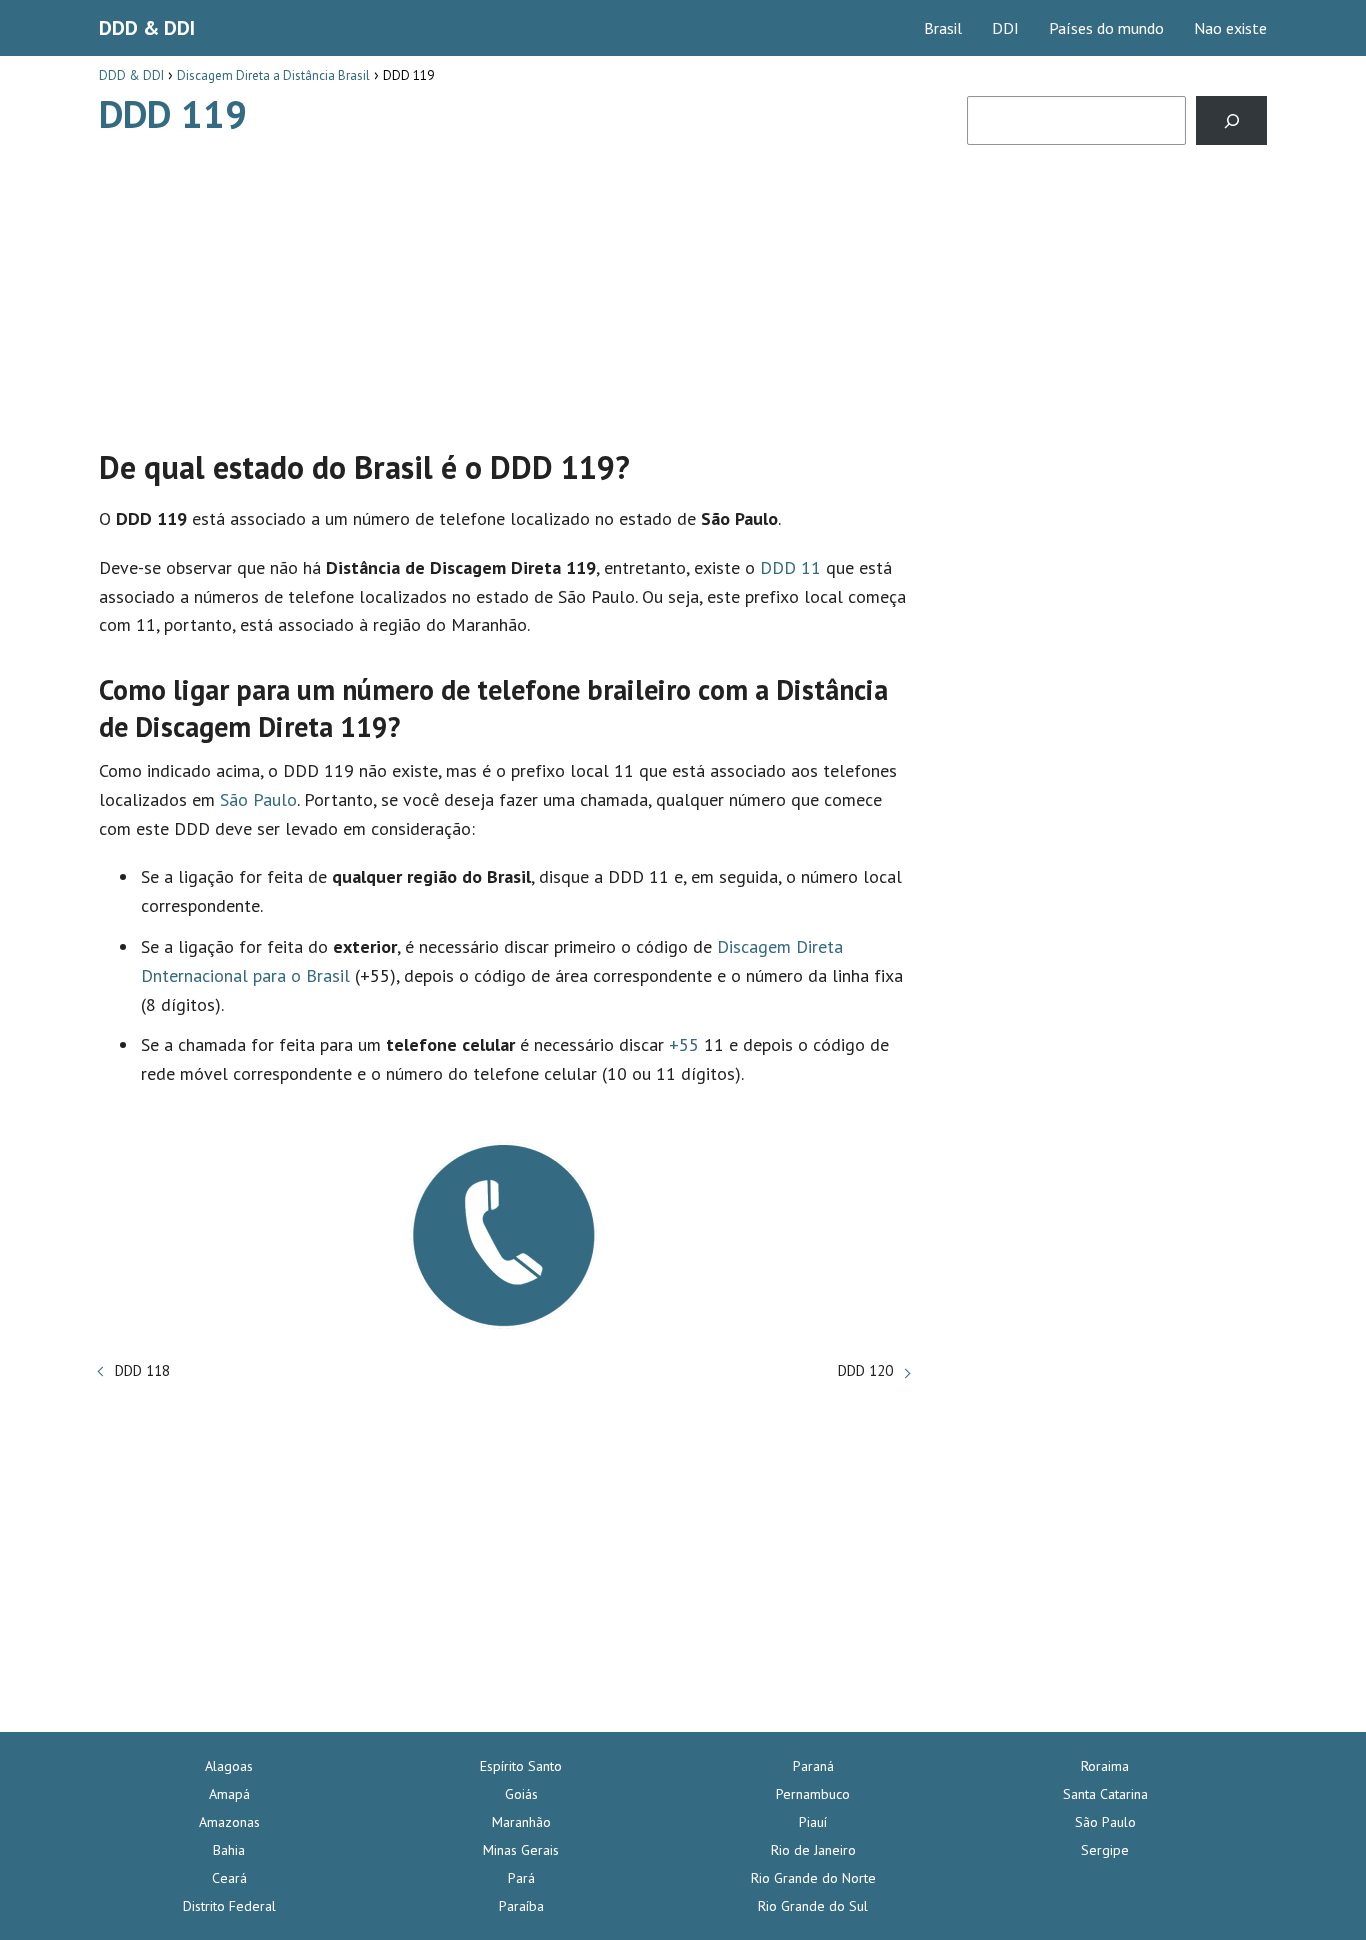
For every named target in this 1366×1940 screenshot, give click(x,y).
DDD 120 (865, 1370)
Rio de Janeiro (813, 1850)
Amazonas (229, 1822)
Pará (521, 1878)
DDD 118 (142, 1370)
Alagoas (229, 1766)
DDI (1005, 28)
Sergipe (1105, 1850)
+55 (684, 1044)
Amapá (229, 1794)
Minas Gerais (521, 1850)
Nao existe (1230, 28)
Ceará (229, 1878)
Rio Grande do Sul (813, 1906)
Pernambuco (813, 1794)
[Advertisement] (504, 283)
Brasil (943, 28)
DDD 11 (790, 567)
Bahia (229, 1850)
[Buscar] (1231, 120)
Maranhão (521, 1822)
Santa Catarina (1105, 1794)
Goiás (521, 1794)
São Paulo (258, 799)
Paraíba (521, 1906)
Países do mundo (1106, 28)
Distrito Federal (229, 1906)
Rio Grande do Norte (813, 1878)
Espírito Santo (521, 1766)
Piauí (813, 1822)
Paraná (813, 1766)
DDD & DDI (147, 28)
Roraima (1105, 1766)
